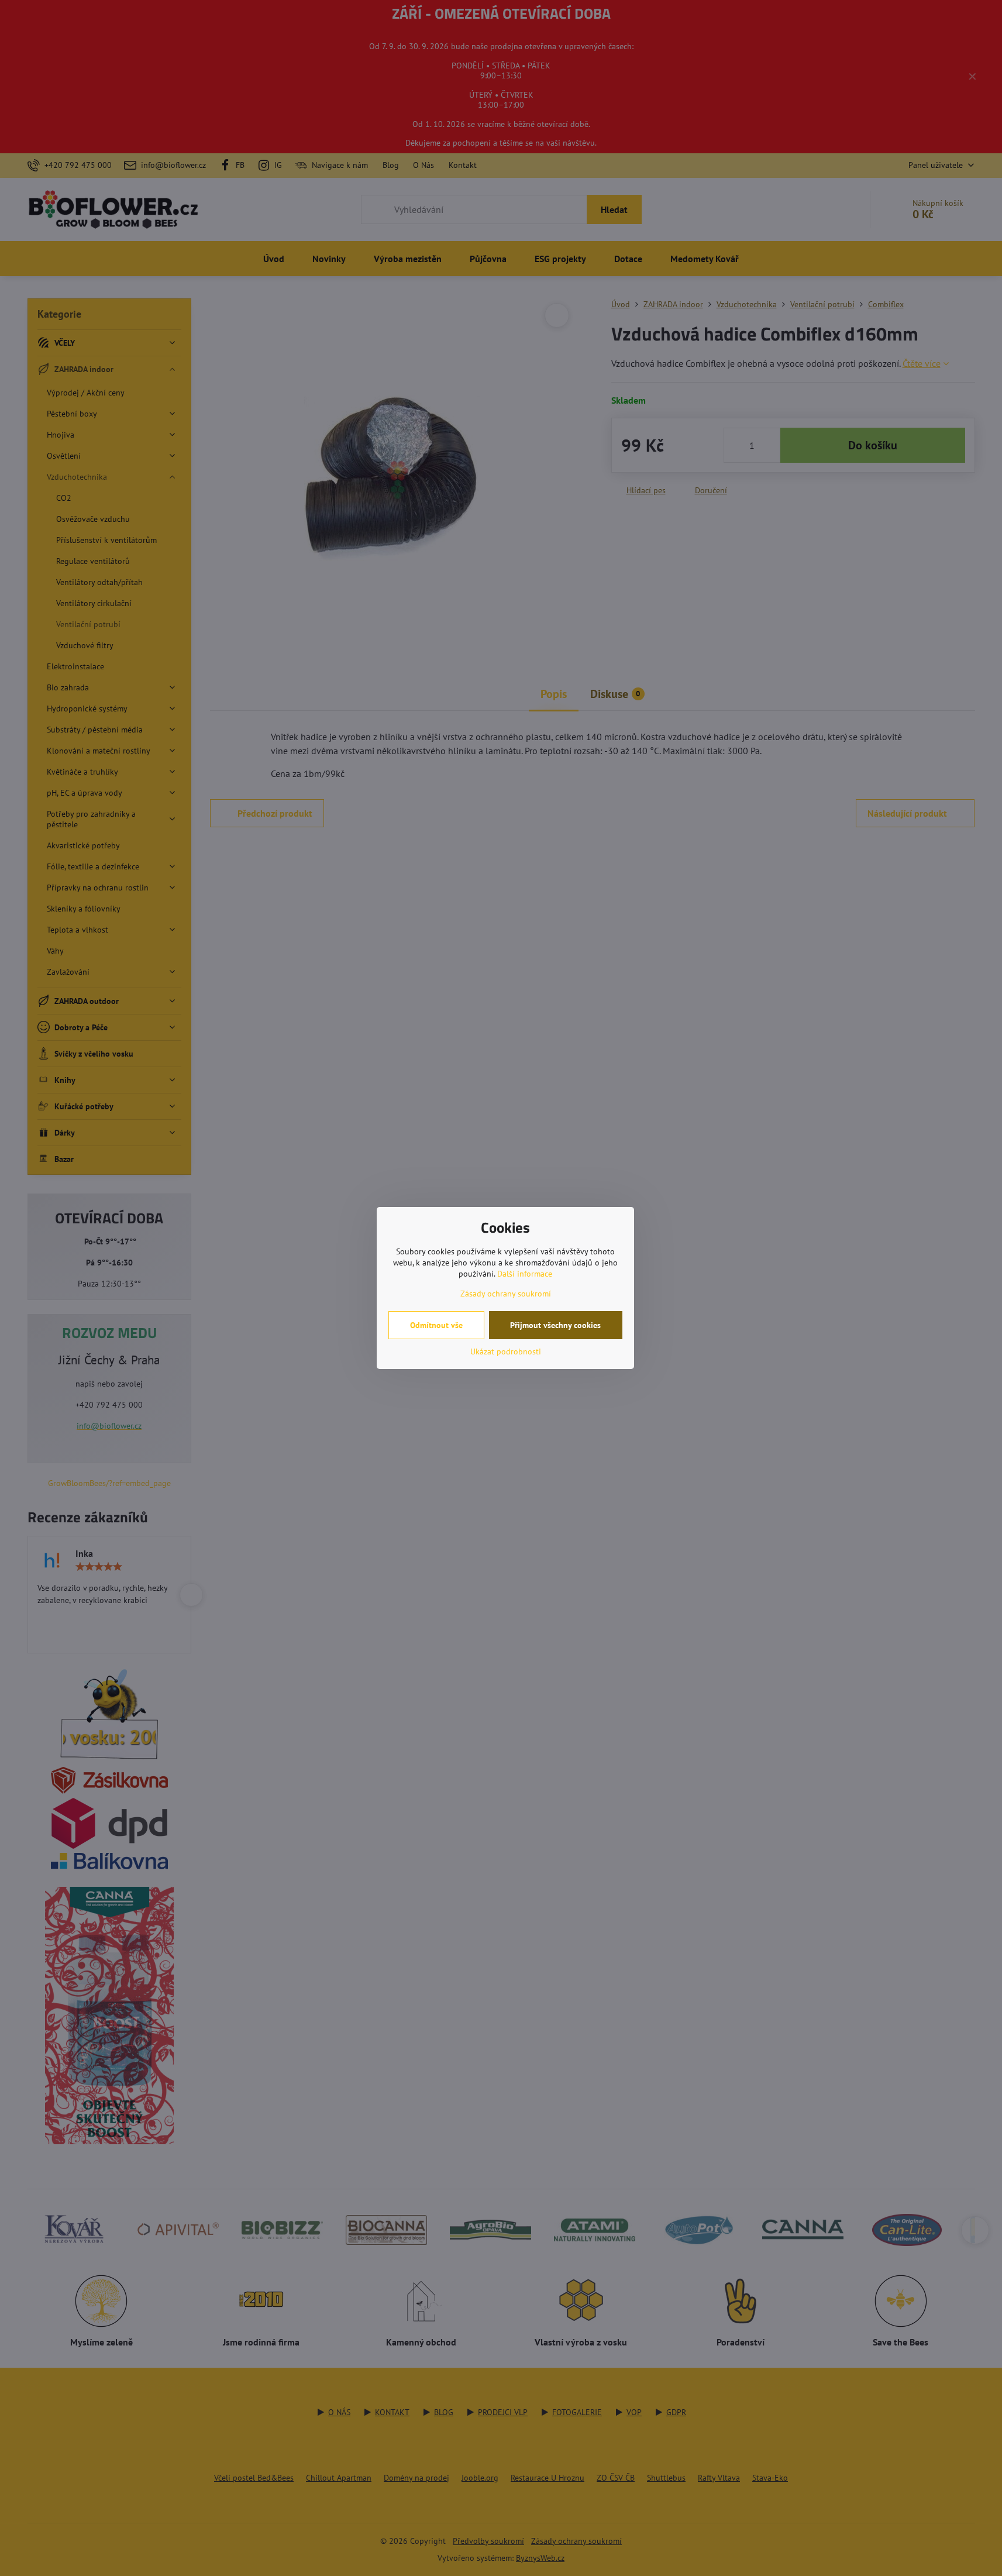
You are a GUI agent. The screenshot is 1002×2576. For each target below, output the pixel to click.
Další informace (525, 1274)
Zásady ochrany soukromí (506, 1294)
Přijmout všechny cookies (555, 1325)
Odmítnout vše (436, 1325)
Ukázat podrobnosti (506, 1351)
